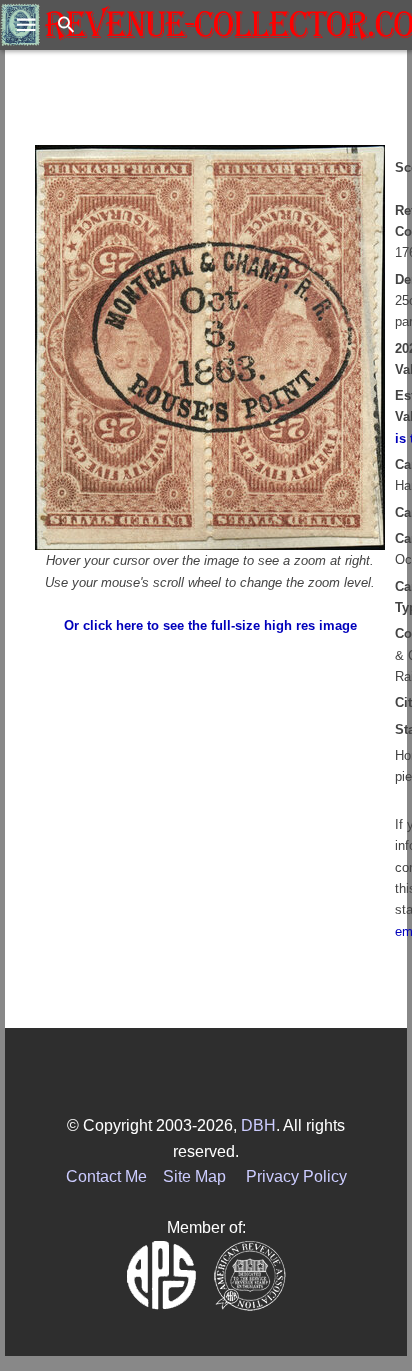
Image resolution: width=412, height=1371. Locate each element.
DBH (258, 1125)
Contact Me (106, 1176)
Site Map (194, 1176)
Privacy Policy (296, 1176)
